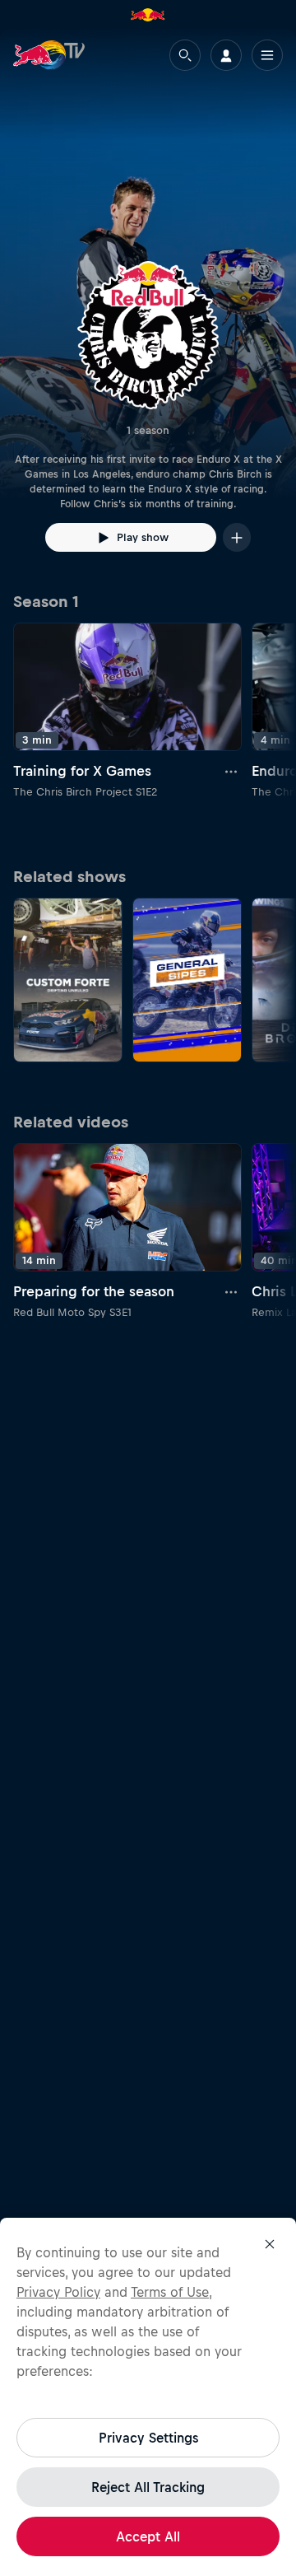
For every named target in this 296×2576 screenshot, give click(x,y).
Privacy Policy (58, 2292)
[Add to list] (237, 537)
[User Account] (226, 55)
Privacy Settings (148, 2438)
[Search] (185, 55)
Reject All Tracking (148, 2487)
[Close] (270, 2244)
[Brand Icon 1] (148, 15)
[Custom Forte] (68, 980)
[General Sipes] (187, 980)
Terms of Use (170, 2292)
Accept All (148, 2536)
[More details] (232, 771)
